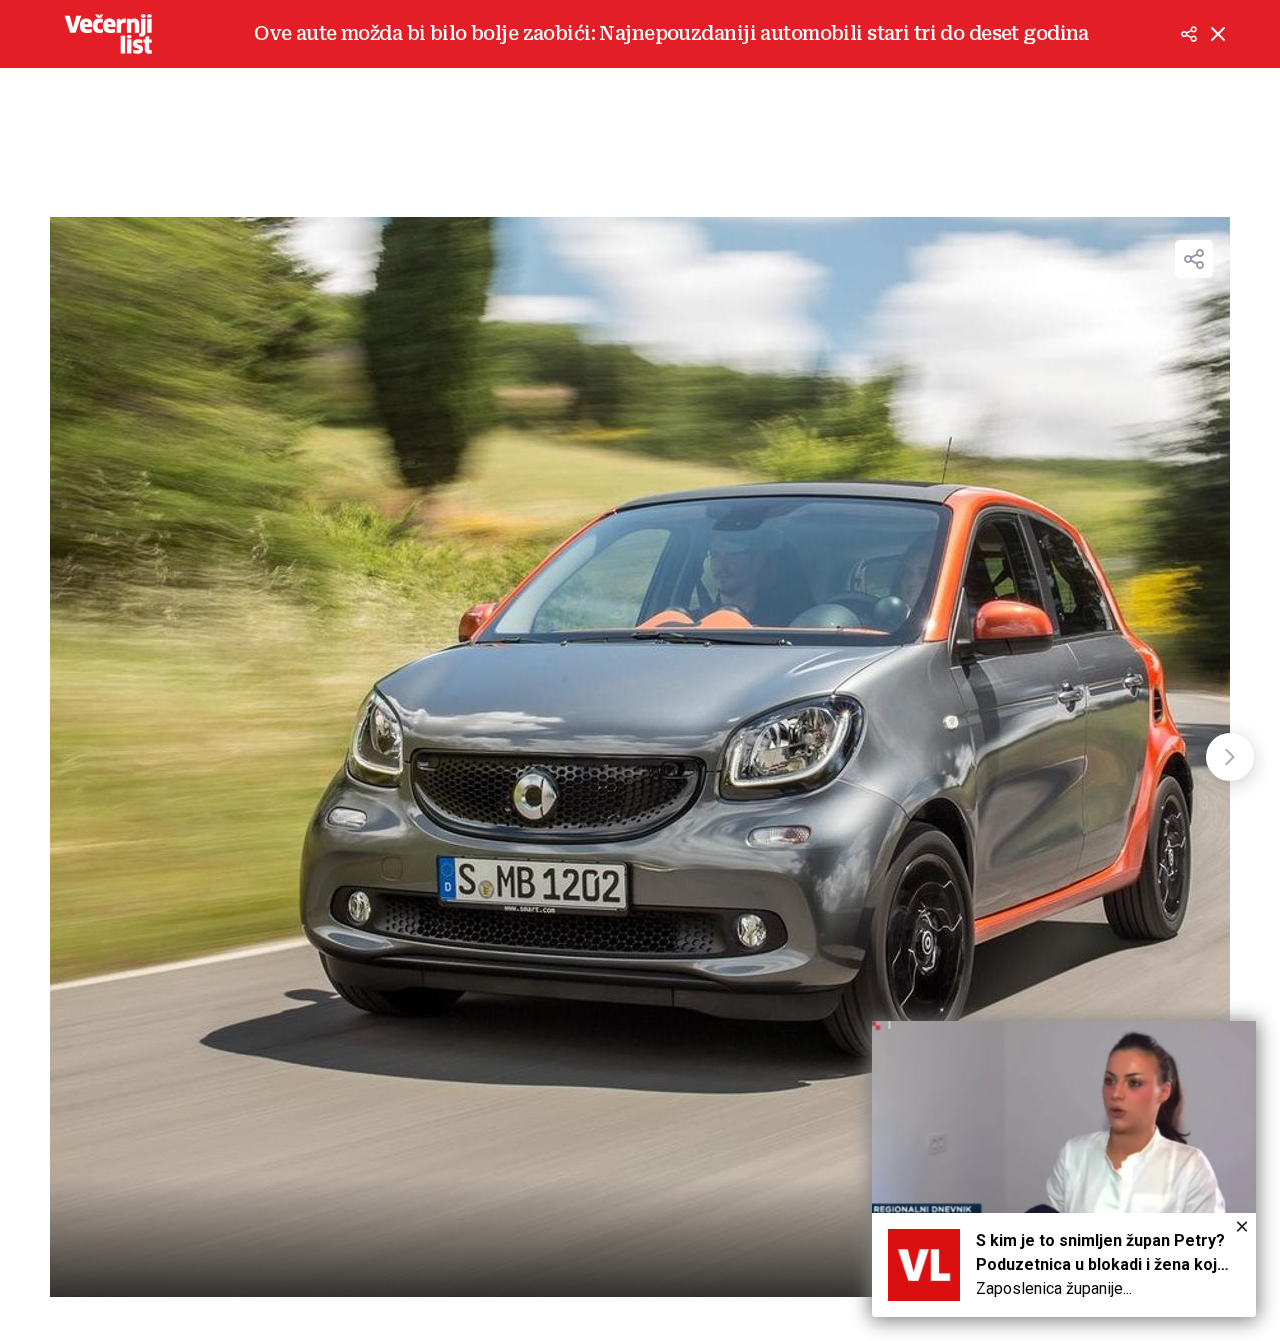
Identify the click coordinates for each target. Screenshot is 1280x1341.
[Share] (1194, 259)
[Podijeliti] (1189, 34)
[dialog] (1064, 1169)
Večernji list (108, 34)
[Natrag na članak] (1218, 34)
